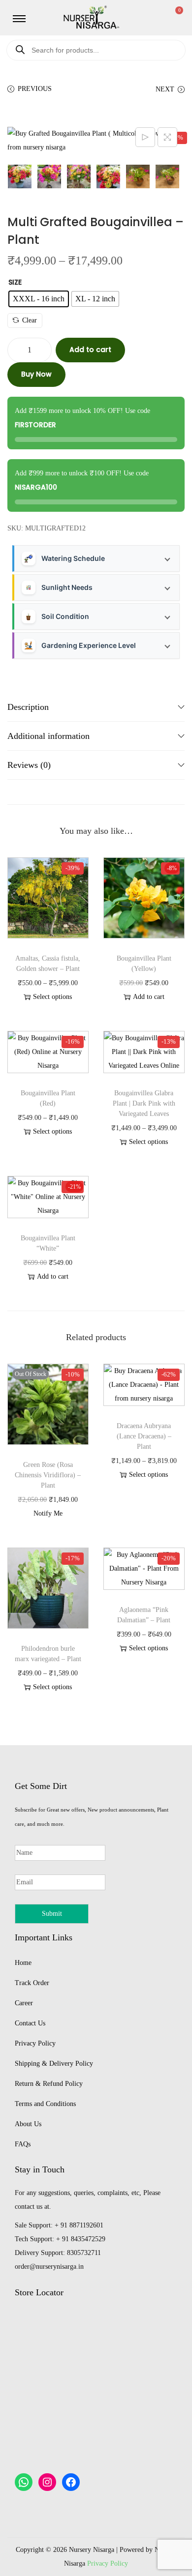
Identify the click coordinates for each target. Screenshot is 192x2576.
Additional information (48, 736)
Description (28, 707)
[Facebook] (71, 2482)
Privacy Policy (35, 2043)
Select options (52, 997)
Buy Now (36, 374)
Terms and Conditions (45, 2104)
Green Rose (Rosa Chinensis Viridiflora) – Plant (48, 1475)
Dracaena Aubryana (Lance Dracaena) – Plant (144, 1436)
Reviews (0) (29, 765)
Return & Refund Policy (49, 2084)
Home (23, 1963)
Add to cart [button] (149, 997)
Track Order (32, 1983)
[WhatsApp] (24, 2482)
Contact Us (30, 2023)
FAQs (23, 2144)
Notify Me (48, 1513)
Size (15, 282)
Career (24, 2003)
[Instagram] (47, 2482)
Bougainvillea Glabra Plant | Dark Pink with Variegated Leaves (144, 1103)
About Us (28, 2124)
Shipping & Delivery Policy (54, 2064)
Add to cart (90, 350)
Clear (30, 320)
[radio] (39, 299)
